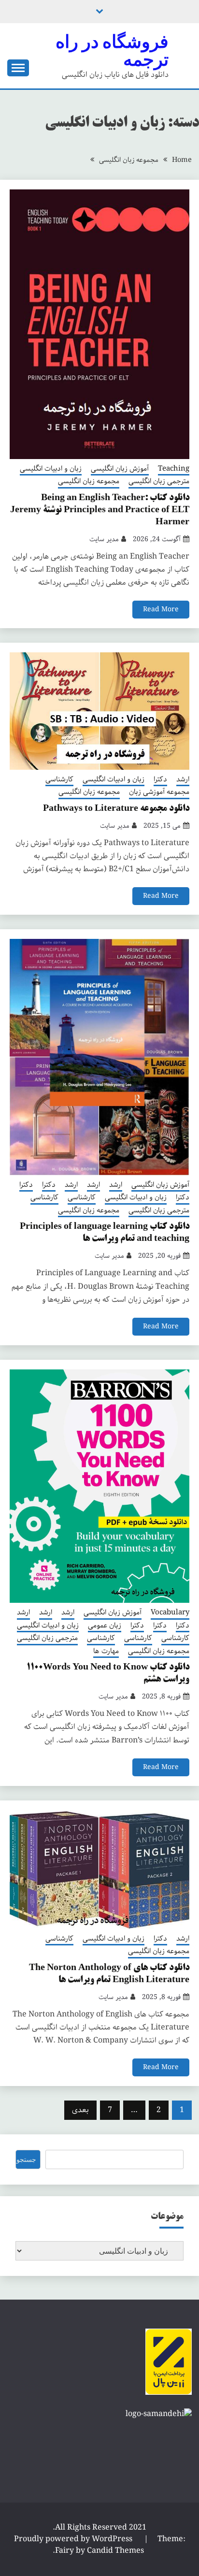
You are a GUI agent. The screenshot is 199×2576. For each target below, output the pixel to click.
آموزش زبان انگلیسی (120, 469)
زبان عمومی (105, 1626)
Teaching (174, 469)
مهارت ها (106, 1652)
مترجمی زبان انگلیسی (159, 482)
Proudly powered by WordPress (74, 2539)
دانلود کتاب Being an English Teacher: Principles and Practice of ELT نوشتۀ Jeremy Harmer (100, 510)
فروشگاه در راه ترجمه (112, 50)
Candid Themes (115, 2551)
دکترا (160, 780)
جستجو (26, 2159)
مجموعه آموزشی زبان (159, 792)
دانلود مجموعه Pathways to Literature (116, 809)
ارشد (183, 780)
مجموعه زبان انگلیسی (89, 482)
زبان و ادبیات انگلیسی (51, 469)
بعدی (80, 2110)
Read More (161, 609)
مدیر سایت (104, 539)
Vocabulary (170, 1613)
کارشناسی (59, 780)
